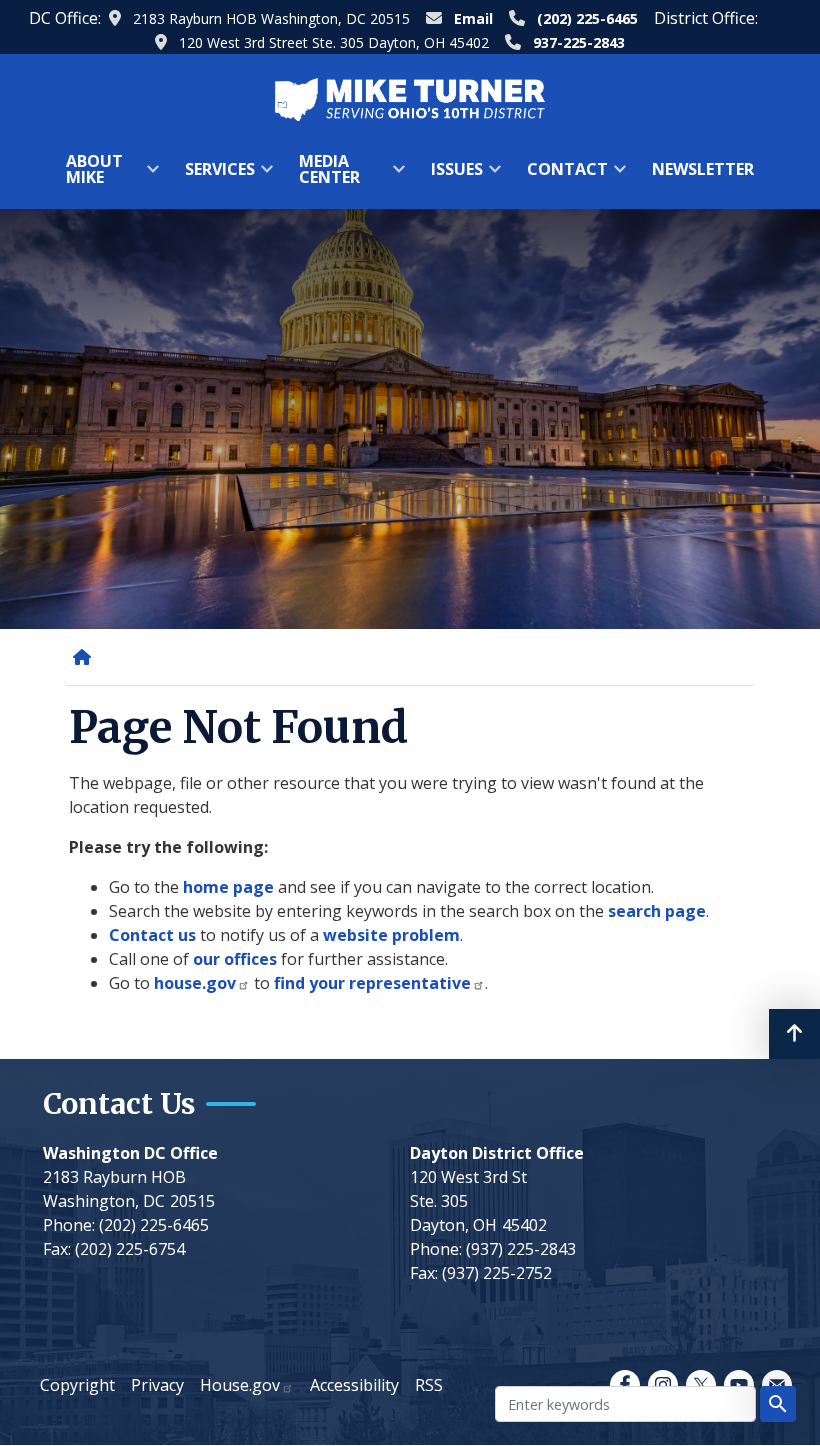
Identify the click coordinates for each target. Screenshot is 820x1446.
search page (657, 911)
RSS (429, 1385)
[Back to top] (794, 1034)
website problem (391, 935)
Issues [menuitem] (451, 175)
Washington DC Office (130, 1153)
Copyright (77, 1385)
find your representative (372, 983)
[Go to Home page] (410, 98)
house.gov (195, 983)
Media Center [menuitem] (323, 175)
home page (228, 887)
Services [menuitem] (214, 175)
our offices (235, 959)
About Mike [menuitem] (88, 175)
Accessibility (354, 1385)
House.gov (240, 1385)
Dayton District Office (497, 1153)
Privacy (157, 1385)
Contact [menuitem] (561, 175)
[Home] (86, 657)
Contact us (152, 935)
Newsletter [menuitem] (703, 169)
